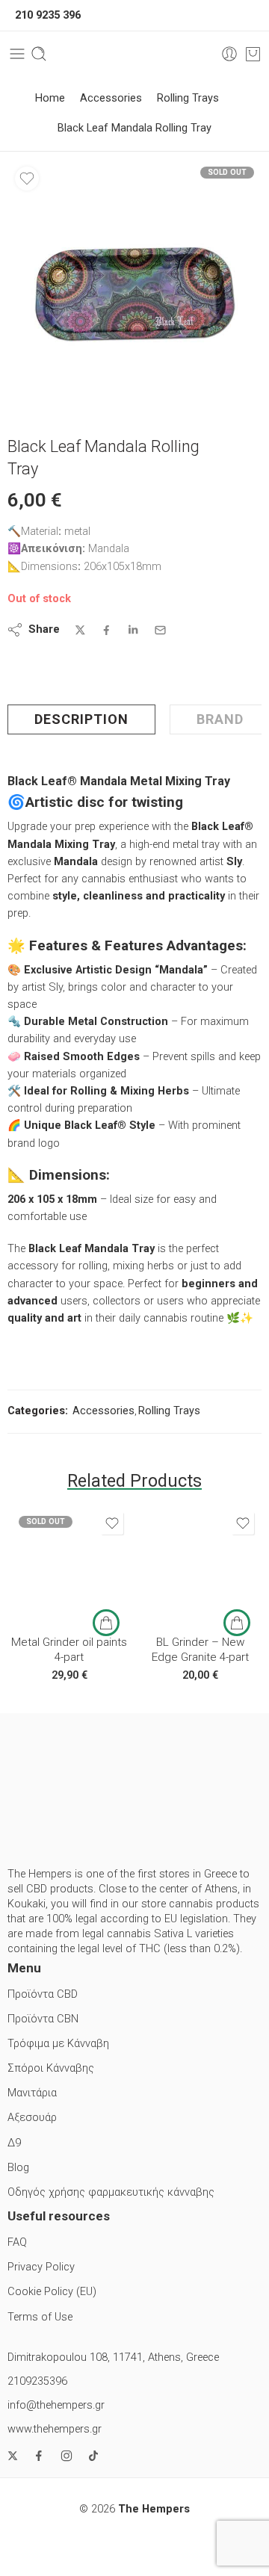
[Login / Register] (229, 54)
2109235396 (37, 2381)
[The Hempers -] (135, 54)
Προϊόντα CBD (43, 1994)
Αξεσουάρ (32, 2118)
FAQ (17, 2242)
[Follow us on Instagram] (67, 2456)
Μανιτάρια (32, 2093)
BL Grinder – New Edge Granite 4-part (200, 1650)
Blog (18, 2168)
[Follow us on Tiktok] (93, 2456)
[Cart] (253, 54)
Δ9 (14, 2143)
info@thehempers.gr (56, 2405)
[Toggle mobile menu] (17, 54)
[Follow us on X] (13, 2456)
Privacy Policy (41, 2267)
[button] (237, 1623)
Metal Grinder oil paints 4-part (69, 1650)
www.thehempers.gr (55, 2429)
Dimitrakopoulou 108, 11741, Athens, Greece (113, 2357)
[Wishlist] (27, 179)
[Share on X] (80, 630)
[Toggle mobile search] (39, 54)
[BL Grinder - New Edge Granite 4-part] (200, 1566)
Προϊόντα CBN (43, 2019)
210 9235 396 (48, 15)
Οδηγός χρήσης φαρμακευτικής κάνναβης (111, 2192)
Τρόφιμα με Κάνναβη (58, 2044)
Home (50, 98)
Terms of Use (40, 2317)
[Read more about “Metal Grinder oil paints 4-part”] (106, 1623)
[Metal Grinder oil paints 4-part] (69, 1566)
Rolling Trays (188, 98)
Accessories (111, 98)
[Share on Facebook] (106, 630)
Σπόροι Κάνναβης (51, 2068)
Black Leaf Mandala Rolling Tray (134, 128)
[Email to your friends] (160, 630)
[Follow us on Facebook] (39, 2456)
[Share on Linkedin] (133, 630)
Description (81, 719)
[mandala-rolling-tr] (134, 286)
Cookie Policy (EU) (52, 2292)
